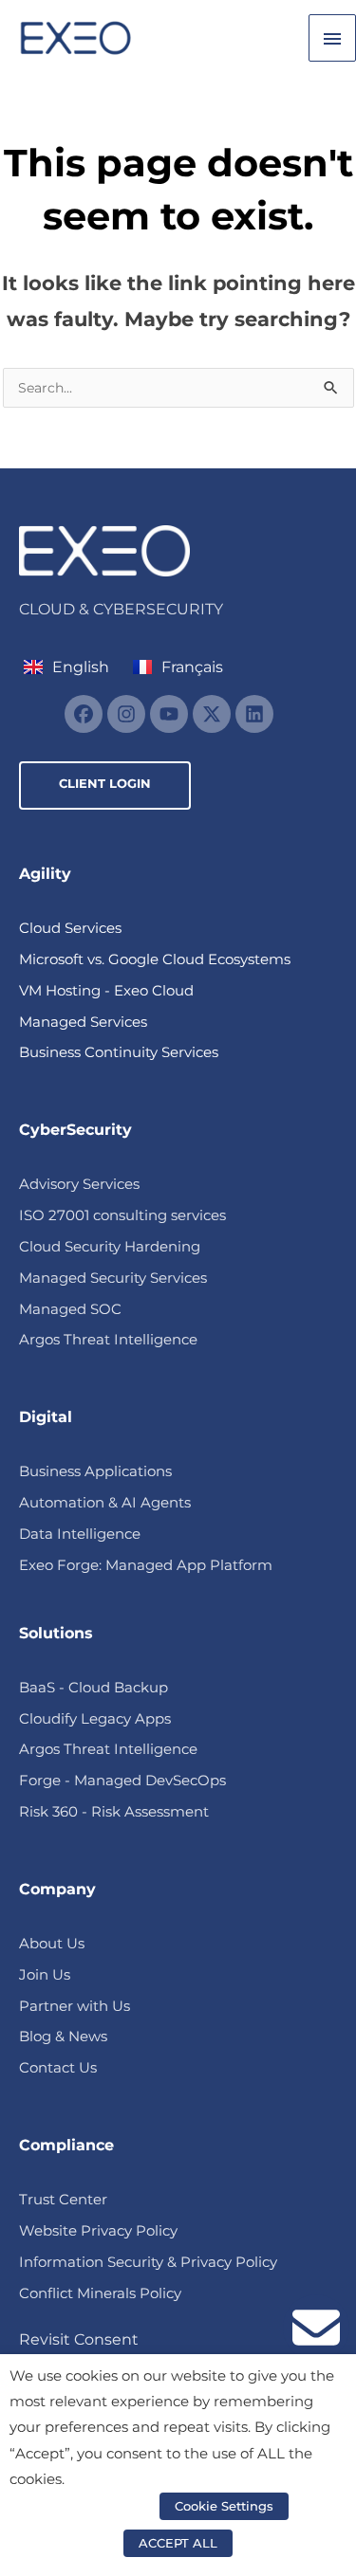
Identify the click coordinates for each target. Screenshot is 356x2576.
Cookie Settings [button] (224, 2506)
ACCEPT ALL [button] (178, 2543)
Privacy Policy (106, 2506)
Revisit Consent (79, 2339)
